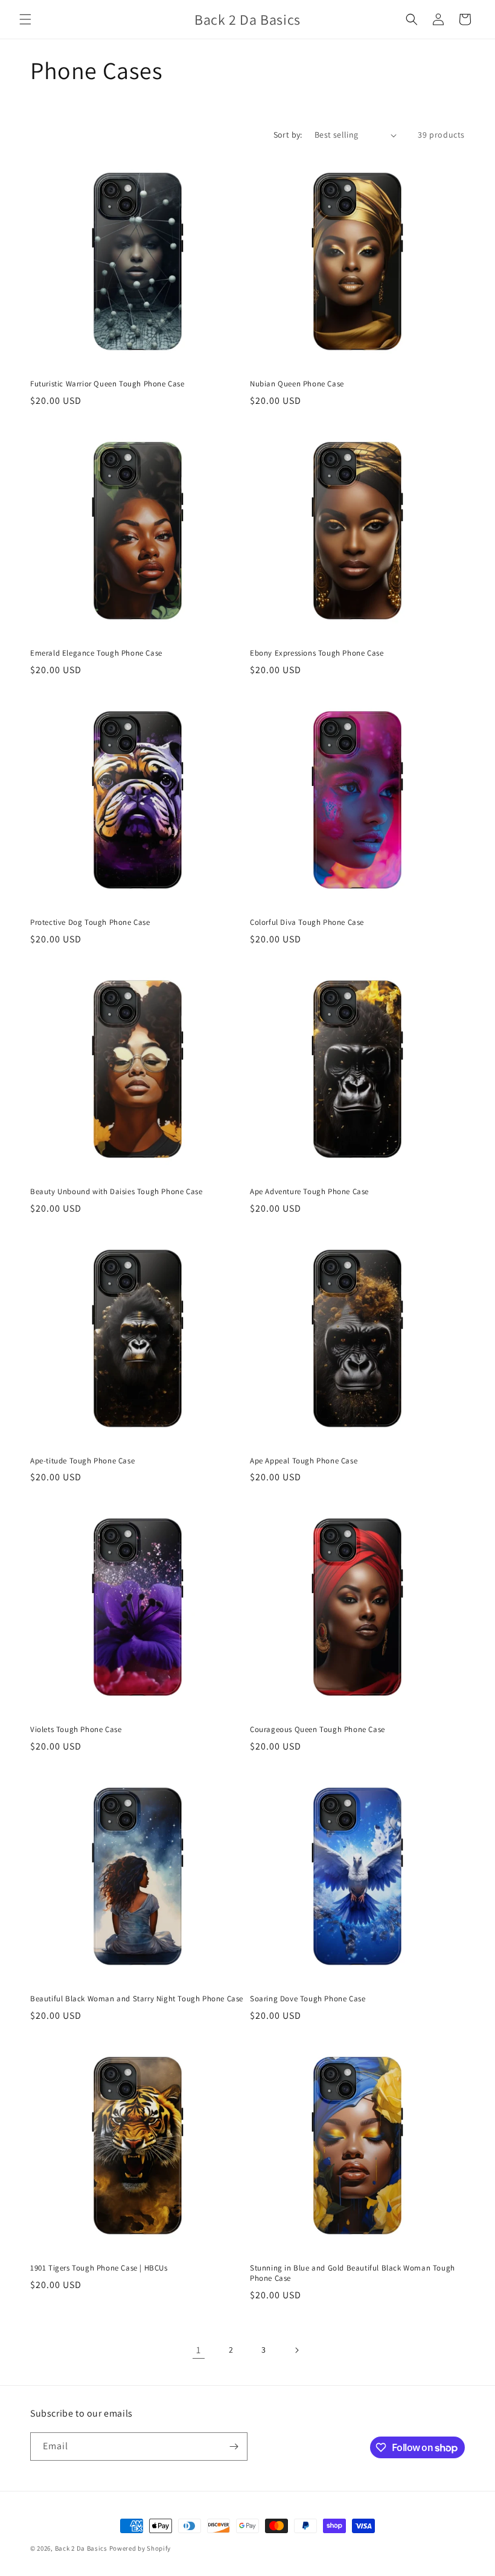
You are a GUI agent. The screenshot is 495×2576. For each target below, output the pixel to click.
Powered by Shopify (140, 2548)
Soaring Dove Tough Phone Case (308, 1999)
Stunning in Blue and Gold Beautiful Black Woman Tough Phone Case (353, 2273)
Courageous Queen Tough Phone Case (318, 1730)
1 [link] (199, 2350)
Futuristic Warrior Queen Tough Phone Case (107, 384)
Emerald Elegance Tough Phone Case (96, 653)
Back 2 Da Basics (81, 2548)
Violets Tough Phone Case (76, 1730)
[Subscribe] (234, 2447)
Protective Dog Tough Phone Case (90, 922)
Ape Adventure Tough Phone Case (309, 1192)
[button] (25, 19)
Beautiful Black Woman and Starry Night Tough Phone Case (137, 1999)
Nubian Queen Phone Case (297, 384)
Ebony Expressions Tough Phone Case (317, 653)
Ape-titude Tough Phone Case (82, 1461)
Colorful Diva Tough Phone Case (307, 922)
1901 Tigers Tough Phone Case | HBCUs (99, 2268)
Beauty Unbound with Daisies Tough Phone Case (116, 1192)
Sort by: (288, 135)
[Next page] (296, 2350)
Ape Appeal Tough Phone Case (304, 1461)
